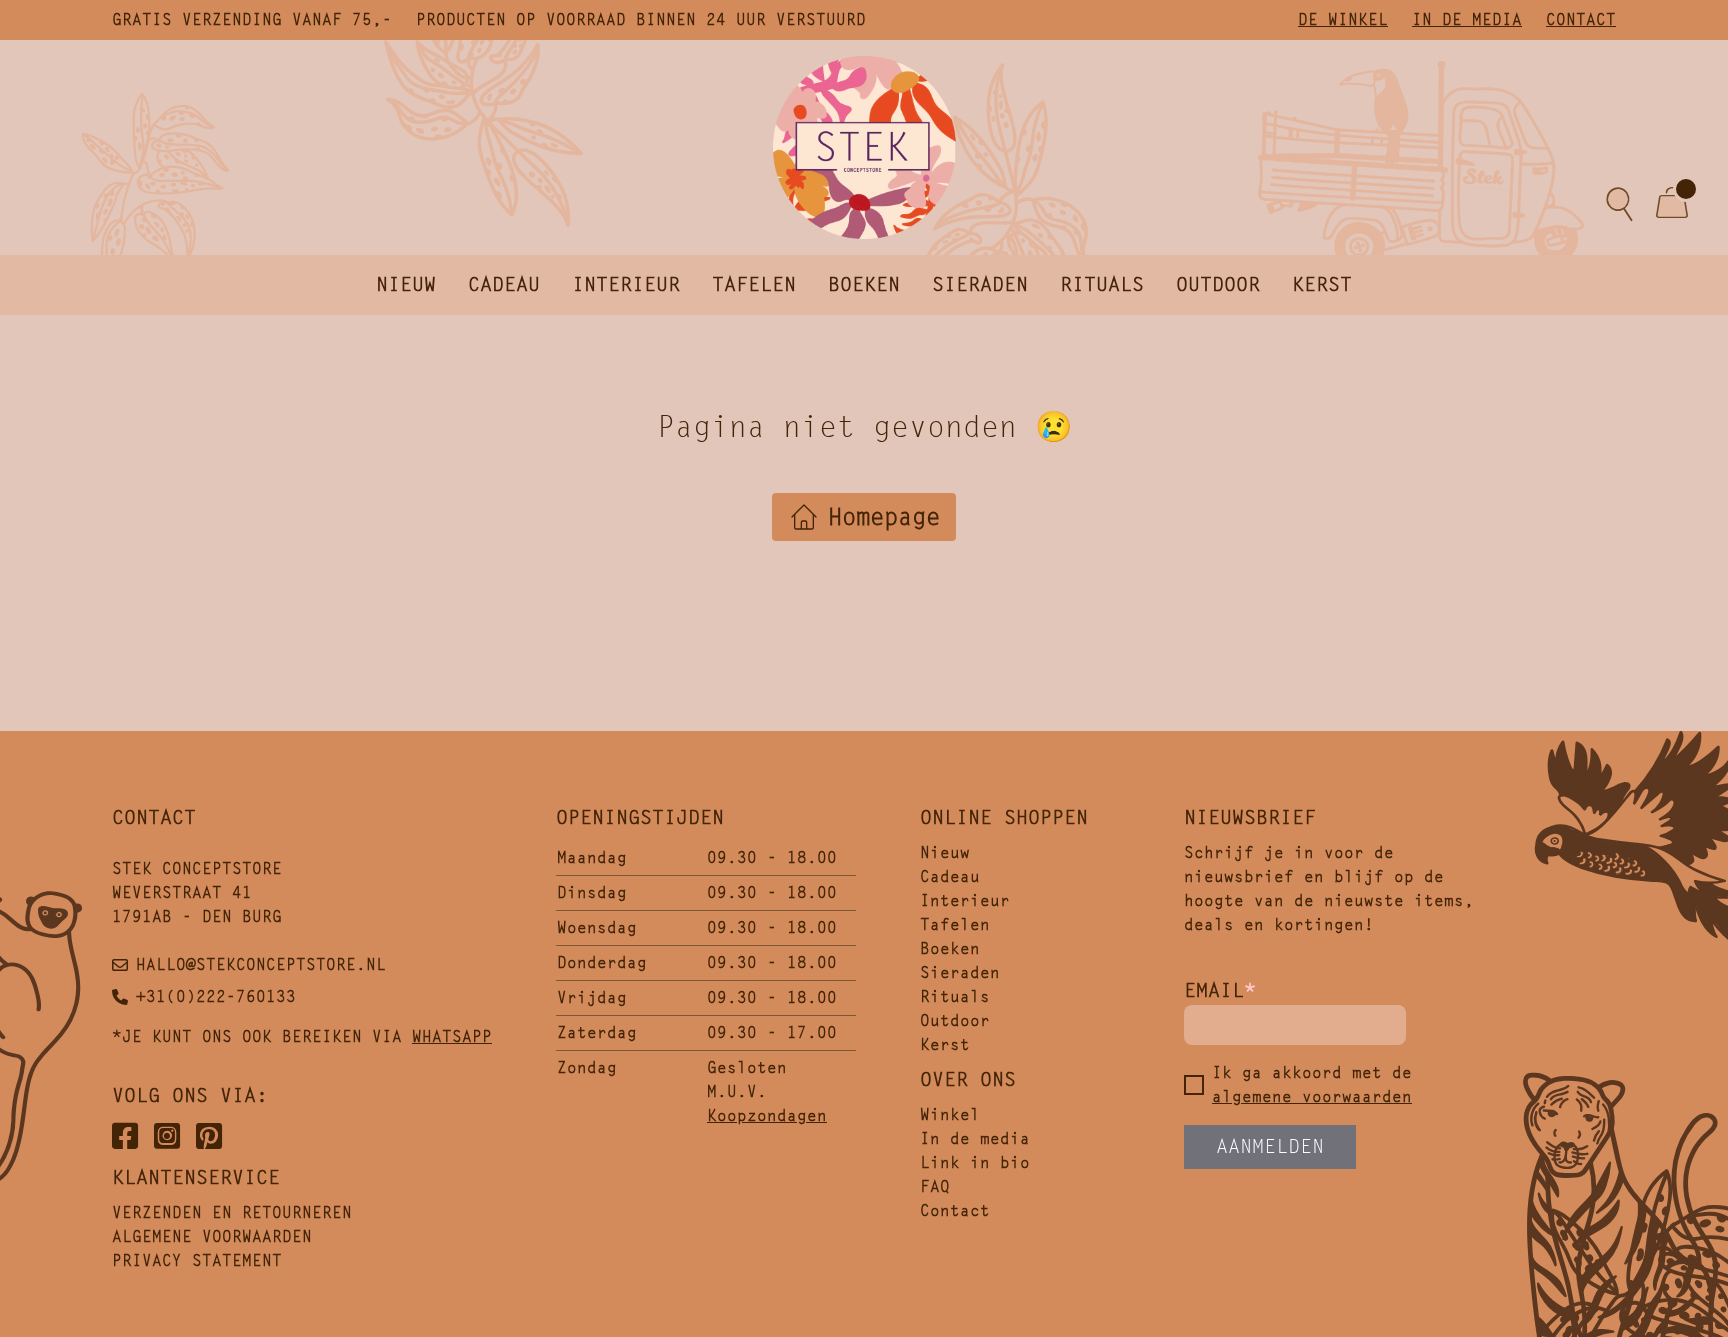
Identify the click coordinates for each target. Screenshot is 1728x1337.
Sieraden (980, 284)
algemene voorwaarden (1312, 1096)
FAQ (935, 1186)
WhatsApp (452, 1036)
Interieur (626, 284)
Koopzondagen (767, 1115)
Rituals (1102, 284)
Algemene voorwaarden (212, 1236)
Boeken (864, 284)
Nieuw (406, 284)
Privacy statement (197, 1260)
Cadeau (504, 284)
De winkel (1343, 19)
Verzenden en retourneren (232, 1212)
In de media (1467, 19)
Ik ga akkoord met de (1312, 1084)
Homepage (884, 517)
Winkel (950, 1114)
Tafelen (754, 284)
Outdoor (1218, 284)
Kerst (1322, 284)
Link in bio (975, 1162)
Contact (1581, 19)
